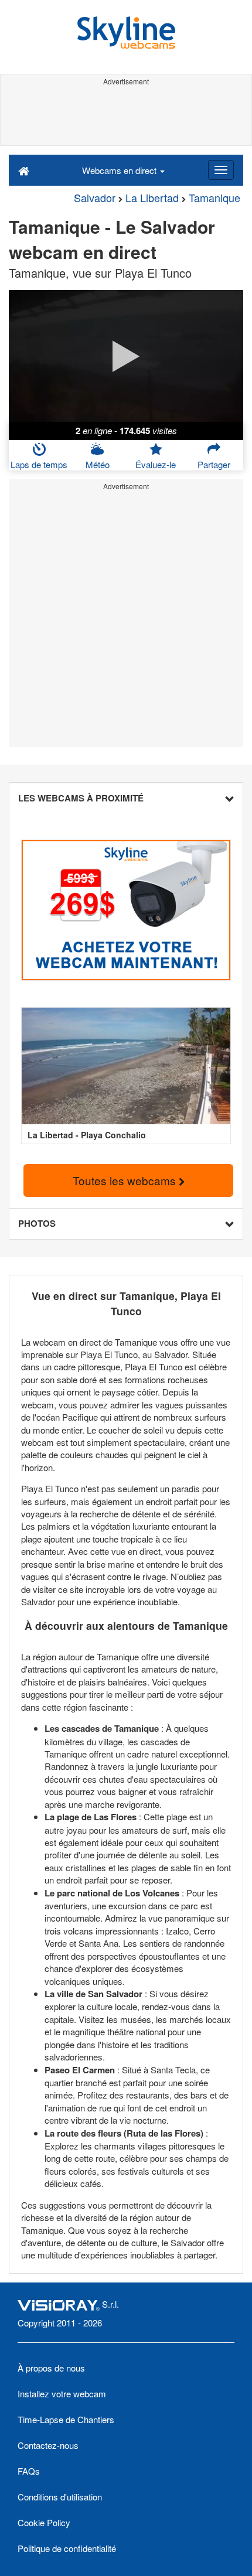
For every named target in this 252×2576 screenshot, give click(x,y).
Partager (214, 464)
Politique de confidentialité (67, 2548)
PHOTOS (37, 1223)
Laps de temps (39, 464)
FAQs (29, 2471)
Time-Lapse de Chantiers (66, 2419)
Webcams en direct (120, 170)
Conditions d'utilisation (60, 2497)
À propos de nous (51, 2368)
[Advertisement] (126, 116)
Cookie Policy (44, 2522)
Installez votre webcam (62, 2394)
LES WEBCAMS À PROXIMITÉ (81, 798)
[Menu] (221, 170)
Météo (98, 464)
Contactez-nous (48, 2445)
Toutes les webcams (126, 1180)
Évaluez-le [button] (156, 464)
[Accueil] (24, 170)
